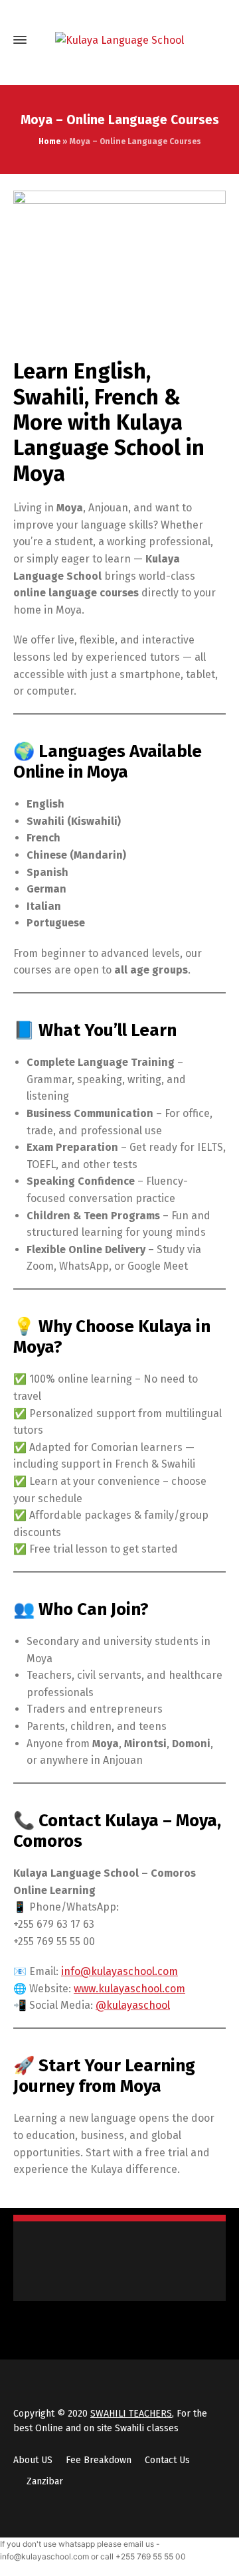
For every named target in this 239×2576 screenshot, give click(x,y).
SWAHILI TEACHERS (131, 2414)
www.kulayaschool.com (129, 1989)
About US (33, 2460)
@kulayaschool (133, 2005)
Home (49, 141)
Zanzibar (45, 2481)
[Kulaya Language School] (119, 40)
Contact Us (167, 2460)
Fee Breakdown (99, 2460)
